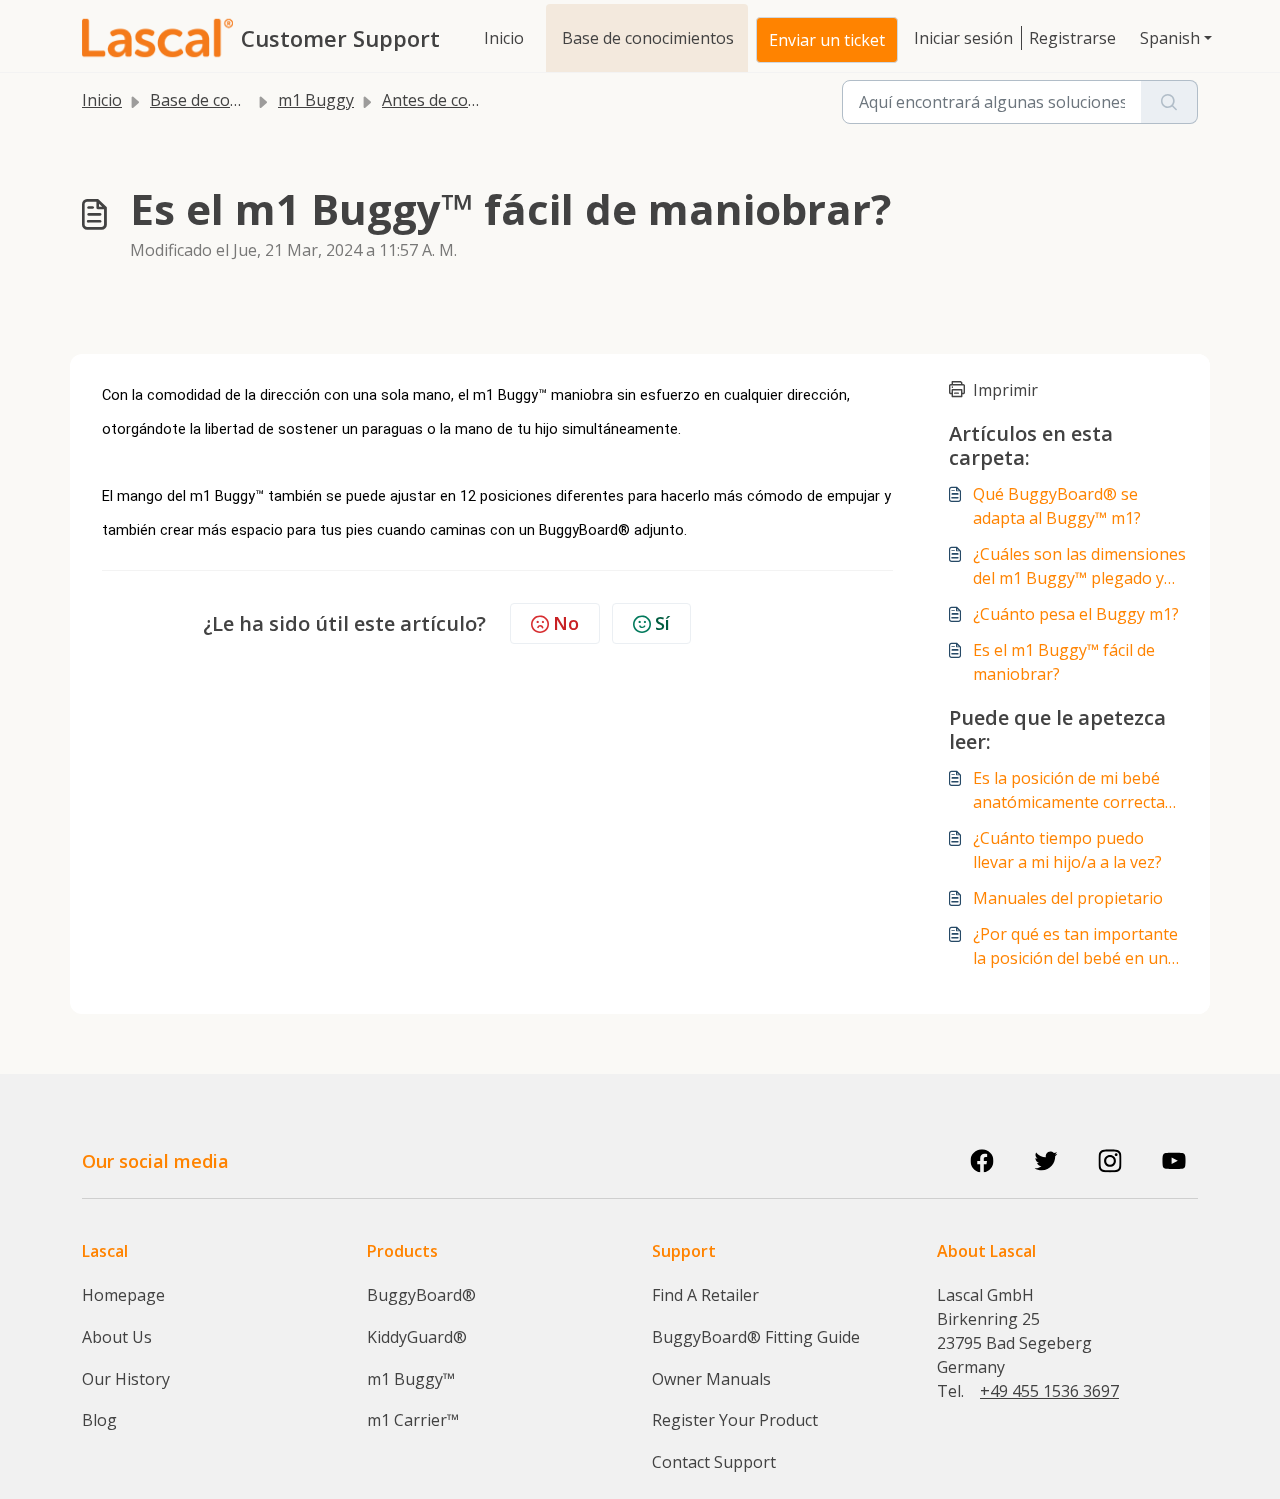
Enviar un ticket (827, 40)
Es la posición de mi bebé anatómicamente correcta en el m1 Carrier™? (1069, 790)
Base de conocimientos (648, 38)
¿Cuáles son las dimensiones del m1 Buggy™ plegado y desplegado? (1079, 566)
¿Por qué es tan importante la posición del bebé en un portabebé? (1075, 946)
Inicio (504, 38)
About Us (117, 1337)
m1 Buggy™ (411, 1379)
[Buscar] (1169, 102)
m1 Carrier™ (413, 1420)
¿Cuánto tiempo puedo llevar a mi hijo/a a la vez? (1067, 850)
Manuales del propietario (1068, 898)
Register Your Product (735, 1420)
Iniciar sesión (963, 38)
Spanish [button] (1170, 38)
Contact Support (714, 1462)
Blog (99, 1420)
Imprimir (1005, 390)
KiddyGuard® (417, 1337)
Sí (662, 623)
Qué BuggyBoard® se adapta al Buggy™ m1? (1057, 506)
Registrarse (1072, 38)
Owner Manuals (711, 1379)
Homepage (123, 1295)
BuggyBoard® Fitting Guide (756, 1337)
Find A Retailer (705, 1295)
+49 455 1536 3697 (1049, 1391)
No (566, 623)
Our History (126, 1379)
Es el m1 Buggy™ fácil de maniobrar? (1064, 662)
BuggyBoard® (421, 1295)
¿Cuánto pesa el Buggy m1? (1076, 614)
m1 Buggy (316, 100)
